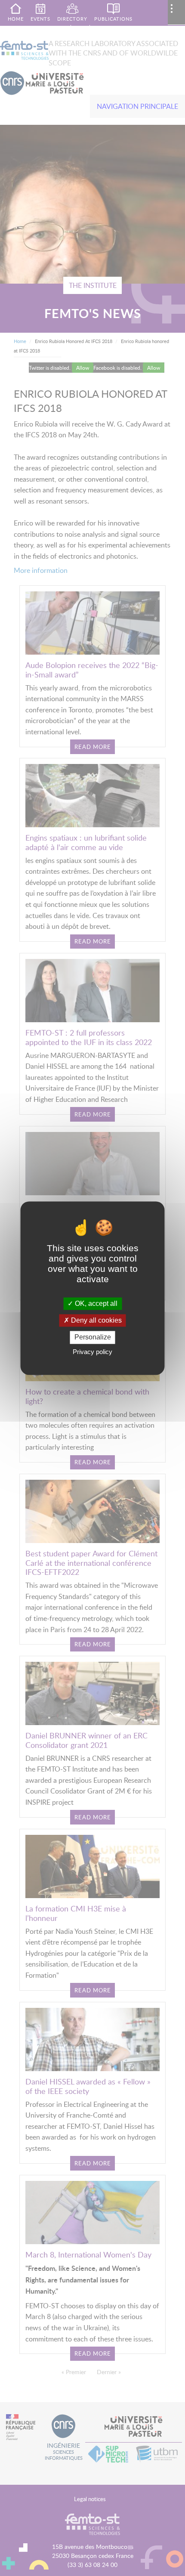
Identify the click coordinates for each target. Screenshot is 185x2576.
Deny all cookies (96, 1321)
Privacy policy (92, 1352)
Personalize (93, 1337)
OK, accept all (95, 1303)
